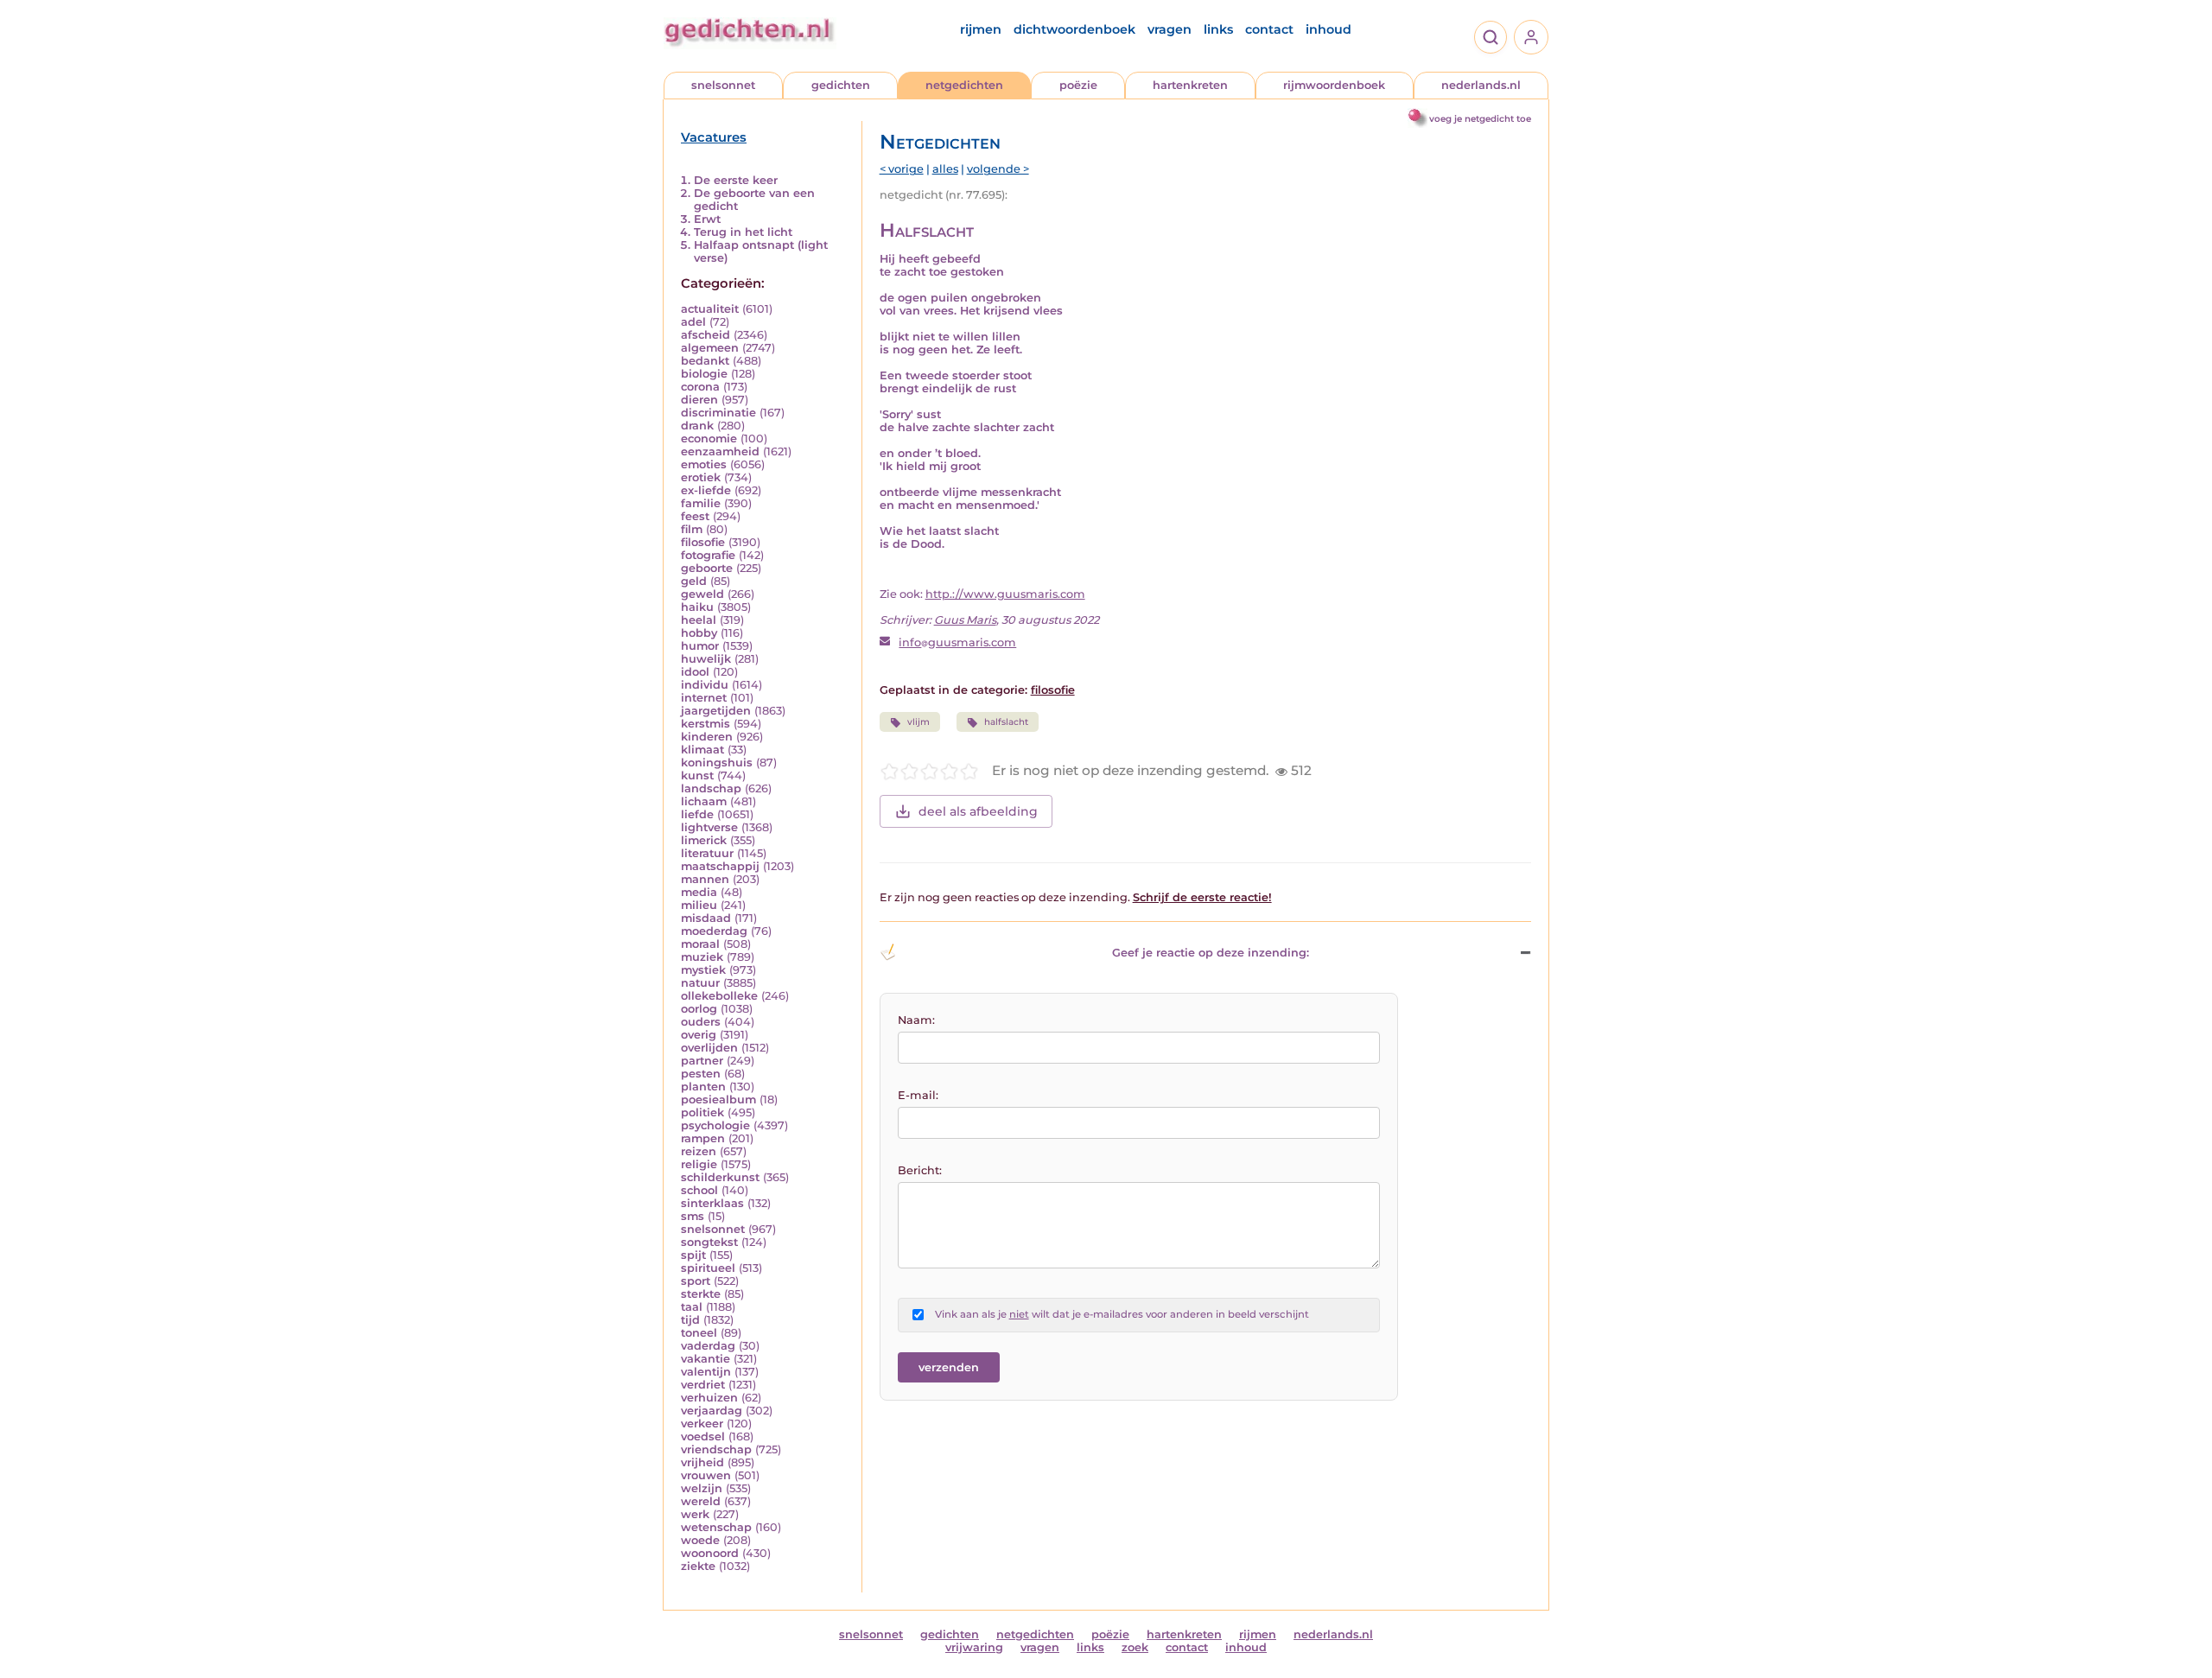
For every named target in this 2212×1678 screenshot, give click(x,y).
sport (696, 1281)
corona (700, 387)
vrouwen (706, 1475)
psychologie (715, 1125)
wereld (701, 1501)
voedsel (703, 1436)
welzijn (702, 1488)
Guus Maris (965, 620)
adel (693, 322)
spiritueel (708, 1268)
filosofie (703, 542)
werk (695, 1514)
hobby (699, 633)
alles (945, 169)
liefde (697, 814)
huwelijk (706, 659)
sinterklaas (712, 1203)
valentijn (706, 1372)
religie (699, 1164)
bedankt (705, 361)
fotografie (708, 555)
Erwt (707, 219)
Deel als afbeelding (978, 811)
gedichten (841, 85)
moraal (700, 944)
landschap (711, 788)
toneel (699, 1333)
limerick (704, 840)
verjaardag (712, 1411)
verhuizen (709, 1398)
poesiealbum (718, 1100)
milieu (699, 905)
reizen (699, 1151)
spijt (693, 1255)
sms (693, 1216)
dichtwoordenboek (1074, 29)
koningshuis (717, 763)
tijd (690, 1320)
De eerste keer (736, 180)
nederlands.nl (1481, 85)
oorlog (699, 1009)
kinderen (707, 737)
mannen (705, 879)
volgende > (998, 169)
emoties (704, 464)
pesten (701, 1074)
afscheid (706, 335)
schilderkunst (720, 1177)
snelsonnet (723, 85)
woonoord (710, 1553)
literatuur (707, 853)
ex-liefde (706, 490)
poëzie (1078, 85)
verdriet (703, 1385)
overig (699, 1035)
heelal (699, 620)
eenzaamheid (720, 451)
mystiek (703, 970)
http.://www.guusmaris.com (1005, 594)
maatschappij (720, 866)
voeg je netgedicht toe (1480, 119)
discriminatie (718, 413)
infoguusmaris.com (957, 642)
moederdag (714, 931)
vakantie (706, 1359)
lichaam (704, 801)
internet (704, 698)
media (699, 892)
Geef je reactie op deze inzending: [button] (1211, 953)
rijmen (981, 29)
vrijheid (702, 1462)
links (1218, 29)
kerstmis (706, 724)
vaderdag (708, 1346)
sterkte (701, 1294)
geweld (702, 594)
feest (695, 516)
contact (1269, 29)
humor (700, 646)
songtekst (709, 1242)
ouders (701, 1022)
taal (692, 1307)
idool (695, 672)
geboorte (707, 568)
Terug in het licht (743, 232)
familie (701, 503)
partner (702, 1061)
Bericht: (920, 1170)
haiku (697, 607)
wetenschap (716, 1527)
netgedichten (964, 85)
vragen (1170, 29)
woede (700, 1540)
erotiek (701, 477)
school (699, 1190)
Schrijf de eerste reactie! (1202, 897)
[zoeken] (1491, 37)
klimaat (702, 750)
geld (694, 581)
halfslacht (1006, 722)
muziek (702, 957)
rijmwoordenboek (1334, 85)
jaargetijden (716, 711)
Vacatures (714, 137)
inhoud (1328, 29)
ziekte (698, 1566)
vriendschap (716, 1449)
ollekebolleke (719, 996)
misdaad (706, 918)
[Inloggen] (1531, 37)
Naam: (916, 1020)
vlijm (918, 722)
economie (709, 439)
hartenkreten (1190, 85)
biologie (704, 374)
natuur (700, 983)
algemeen (710, 348)
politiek (702, 1112)
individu (705, 685)
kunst (697, 775)
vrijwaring (974, 1647)
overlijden (709, 1048)
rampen (703, 1138)
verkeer (702, 1424)
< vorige (902, 169)
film (692, 529)
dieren (699, 400)
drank (697, 426)
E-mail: (918, 1095)
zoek (1135, 1647)
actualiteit (710, 309)
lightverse (709, 827)
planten (703, 1087)
